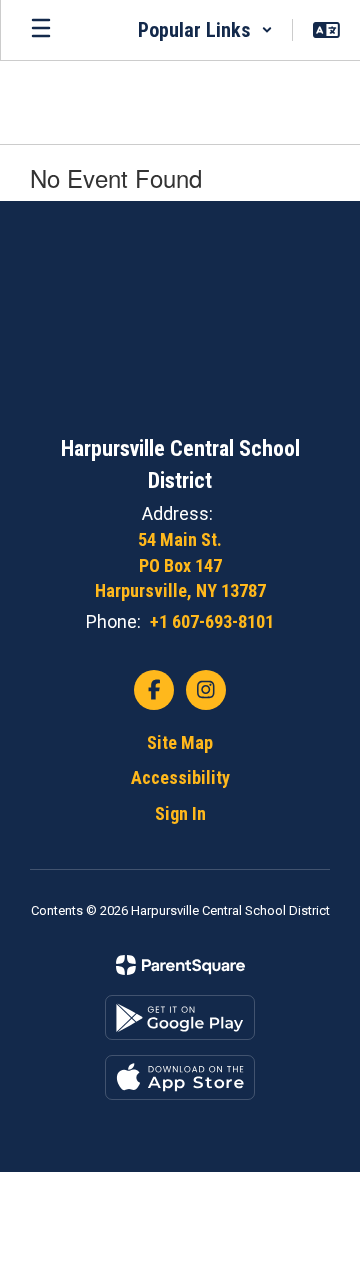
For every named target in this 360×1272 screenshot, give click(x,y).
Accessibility (180, 777)
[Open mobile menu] (41, 30)
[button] (205, 30)
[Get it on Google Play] (180, 1017)
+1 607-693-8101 (212, 621)
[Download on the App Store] (180, 1077)
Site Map (180, 742)
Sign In (180, 813)
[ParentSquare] (180, 965)
